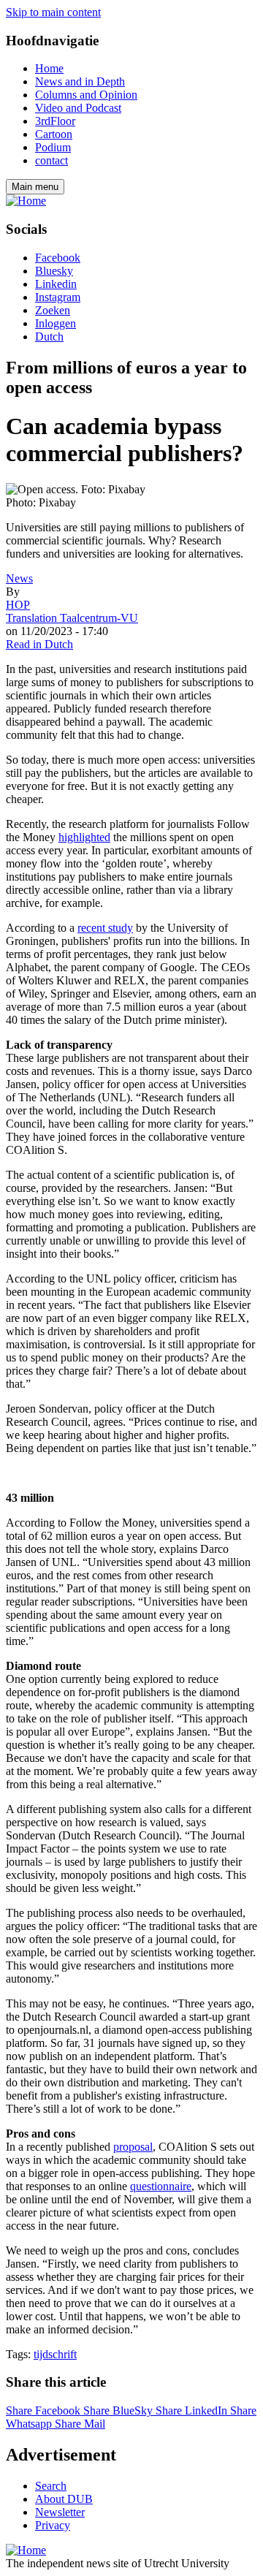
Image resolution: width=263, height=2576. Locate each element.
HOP (18, 605)
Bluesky (54, 271)
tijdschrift (55, 2354)
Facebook (58, 258)
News (19, 578)
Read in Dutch (39, 644)
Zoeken (53, 310)
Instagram (58, 297)
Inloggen (56, 323)
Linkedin (56, 284)
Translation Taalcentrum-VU (72, 618)
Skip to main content (53, 12)
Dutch (49, 337)
